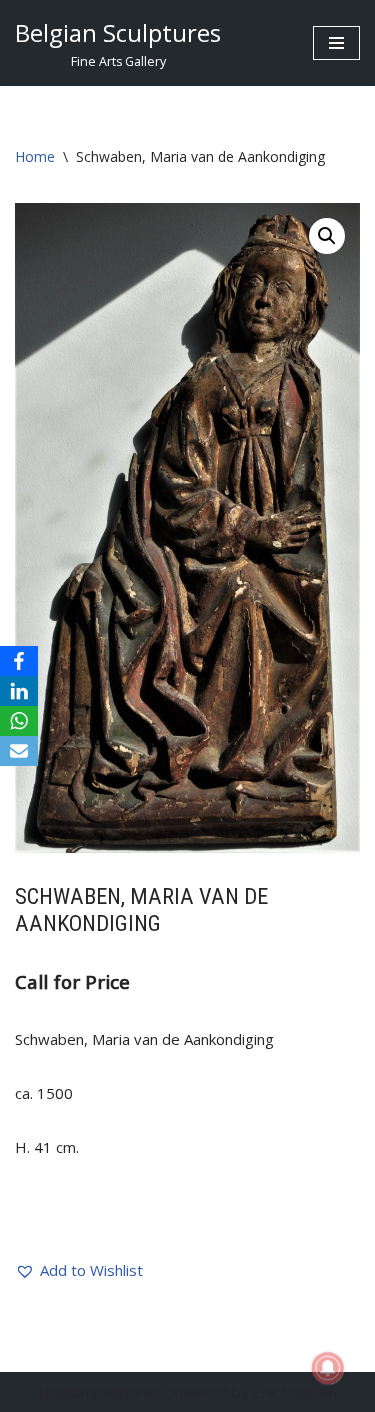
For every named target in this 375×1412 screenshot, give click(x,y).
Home (35, 156)
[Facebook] (19, 661)
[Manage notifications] (328, 1368)
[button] (327, 236)
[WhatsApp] (19, 721)
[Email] (19, 751)
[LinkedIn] (19, 691)
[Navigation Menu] (336, 43)
